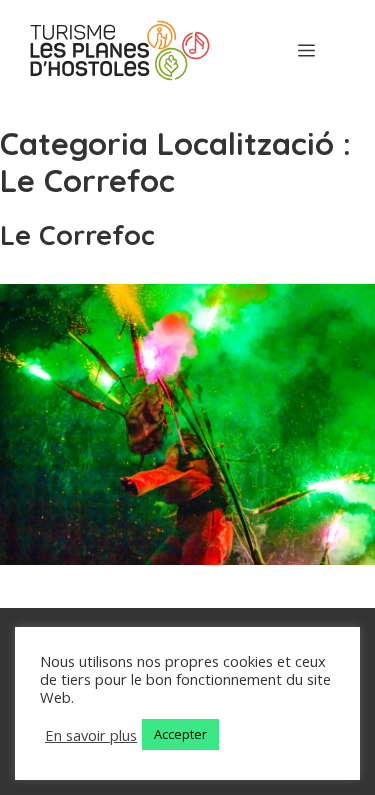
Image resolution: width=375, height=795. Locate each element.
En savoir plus (91, 735)
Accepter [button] (180, 734)
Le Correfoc (77, 235)
